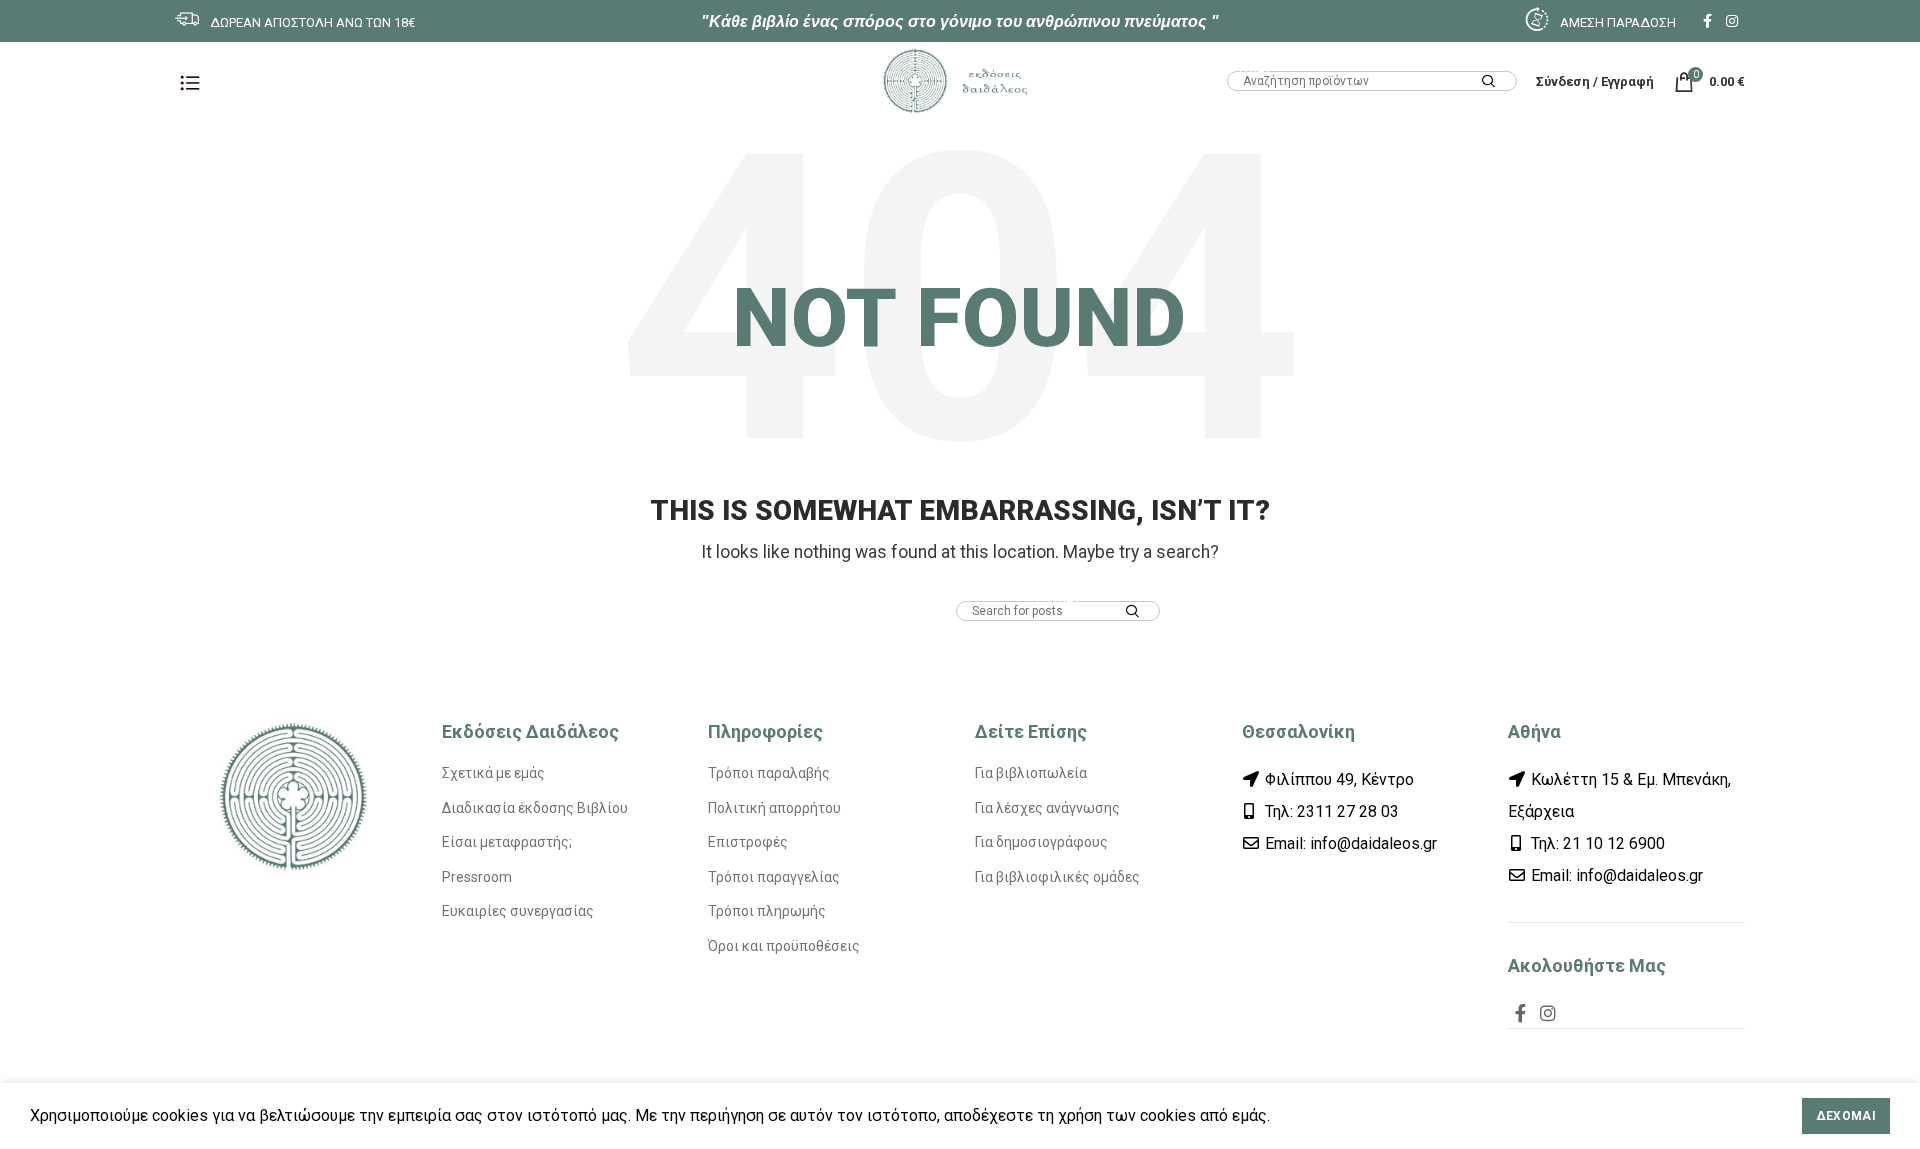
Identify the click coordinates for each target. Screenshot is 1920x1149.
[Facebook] (1707, 21)
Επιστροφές (748, 842)
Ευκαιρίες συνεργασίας (518, 911)
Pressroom (477, 877)
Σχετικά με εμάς (493, 773)
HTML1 (1249, 67)
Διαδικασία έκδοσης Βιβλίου (535, 808)
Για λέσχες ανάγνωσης (1047, 808)
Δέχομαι (1846, 1116)
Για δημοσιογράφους (1041, 842)
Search (1489, 82)
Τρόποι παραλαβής (769, 773)
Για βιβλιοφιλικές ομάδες (1057, 877)
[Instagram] (1732, 21)
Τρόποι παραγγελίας (774, 877)
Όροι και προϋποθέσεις (784, 946)
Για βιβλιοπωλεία (1031, 773)
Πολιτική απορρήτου (774, 808)
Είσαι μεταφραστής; (507, 842)
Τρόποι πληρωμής (767, 911)
